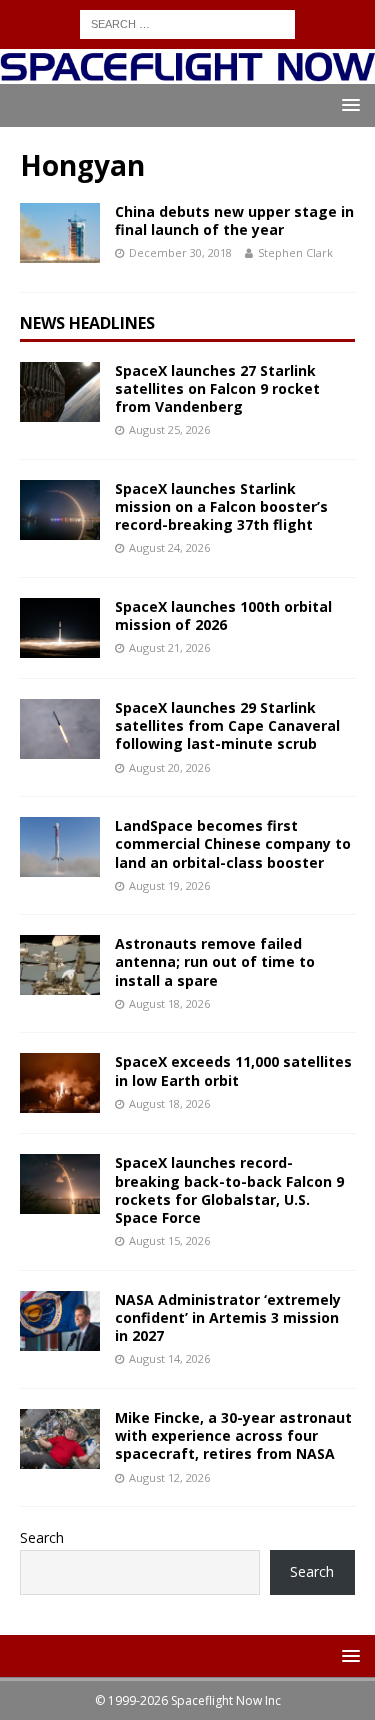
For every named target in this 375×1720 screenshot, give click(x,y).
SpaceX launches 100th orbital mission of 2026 (223, 615)
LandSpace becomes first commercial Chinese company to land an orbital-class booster (233, 843)
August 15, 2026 (169, 1240)
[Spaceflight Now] (187, 71)
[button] (347, 104)
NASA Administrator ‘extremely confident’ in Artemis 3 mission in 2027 (228, 1317)
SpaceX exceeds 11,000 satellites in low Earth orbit (233, 1070)
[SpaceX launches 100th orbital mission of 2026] (60, 628)
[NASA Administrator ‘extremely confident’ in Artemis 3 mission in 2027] (60, 1321)
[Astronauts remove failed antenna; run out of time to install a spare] (60, 965)
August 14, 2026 (169, 1358)
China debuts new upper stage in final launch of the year (234, 220)
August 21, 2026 (169, 647)
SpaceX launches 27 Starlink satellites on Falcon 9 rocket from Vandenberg (217, 388)
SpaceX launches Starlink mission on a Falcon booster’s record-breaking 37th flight (221, 506)
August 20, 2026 (169, 767)
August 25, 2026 (169, 429)
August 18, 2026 (169, 1003)
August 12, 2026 (169, 1477)
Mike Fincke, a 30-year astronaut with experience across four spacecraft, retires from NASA (233, 1435)
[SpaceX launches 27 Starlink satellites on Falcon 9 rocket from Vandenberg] (60, 392)
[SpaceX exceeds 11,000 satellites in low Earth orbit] (60, 1083)
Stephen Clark (295, 252)
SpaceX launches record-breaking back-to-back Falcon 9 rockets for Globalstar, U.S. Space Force (229, 1190)
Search (42, 1537)
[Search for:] (187, 22)
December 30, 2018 (180, 252)
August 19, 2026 (169, 885)
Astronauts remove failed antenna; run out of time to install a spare (215, 961)
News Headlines (87, 323)
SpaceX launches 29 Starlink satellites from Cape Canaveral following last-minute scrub (227, 725)
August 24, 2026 (169, 547)
